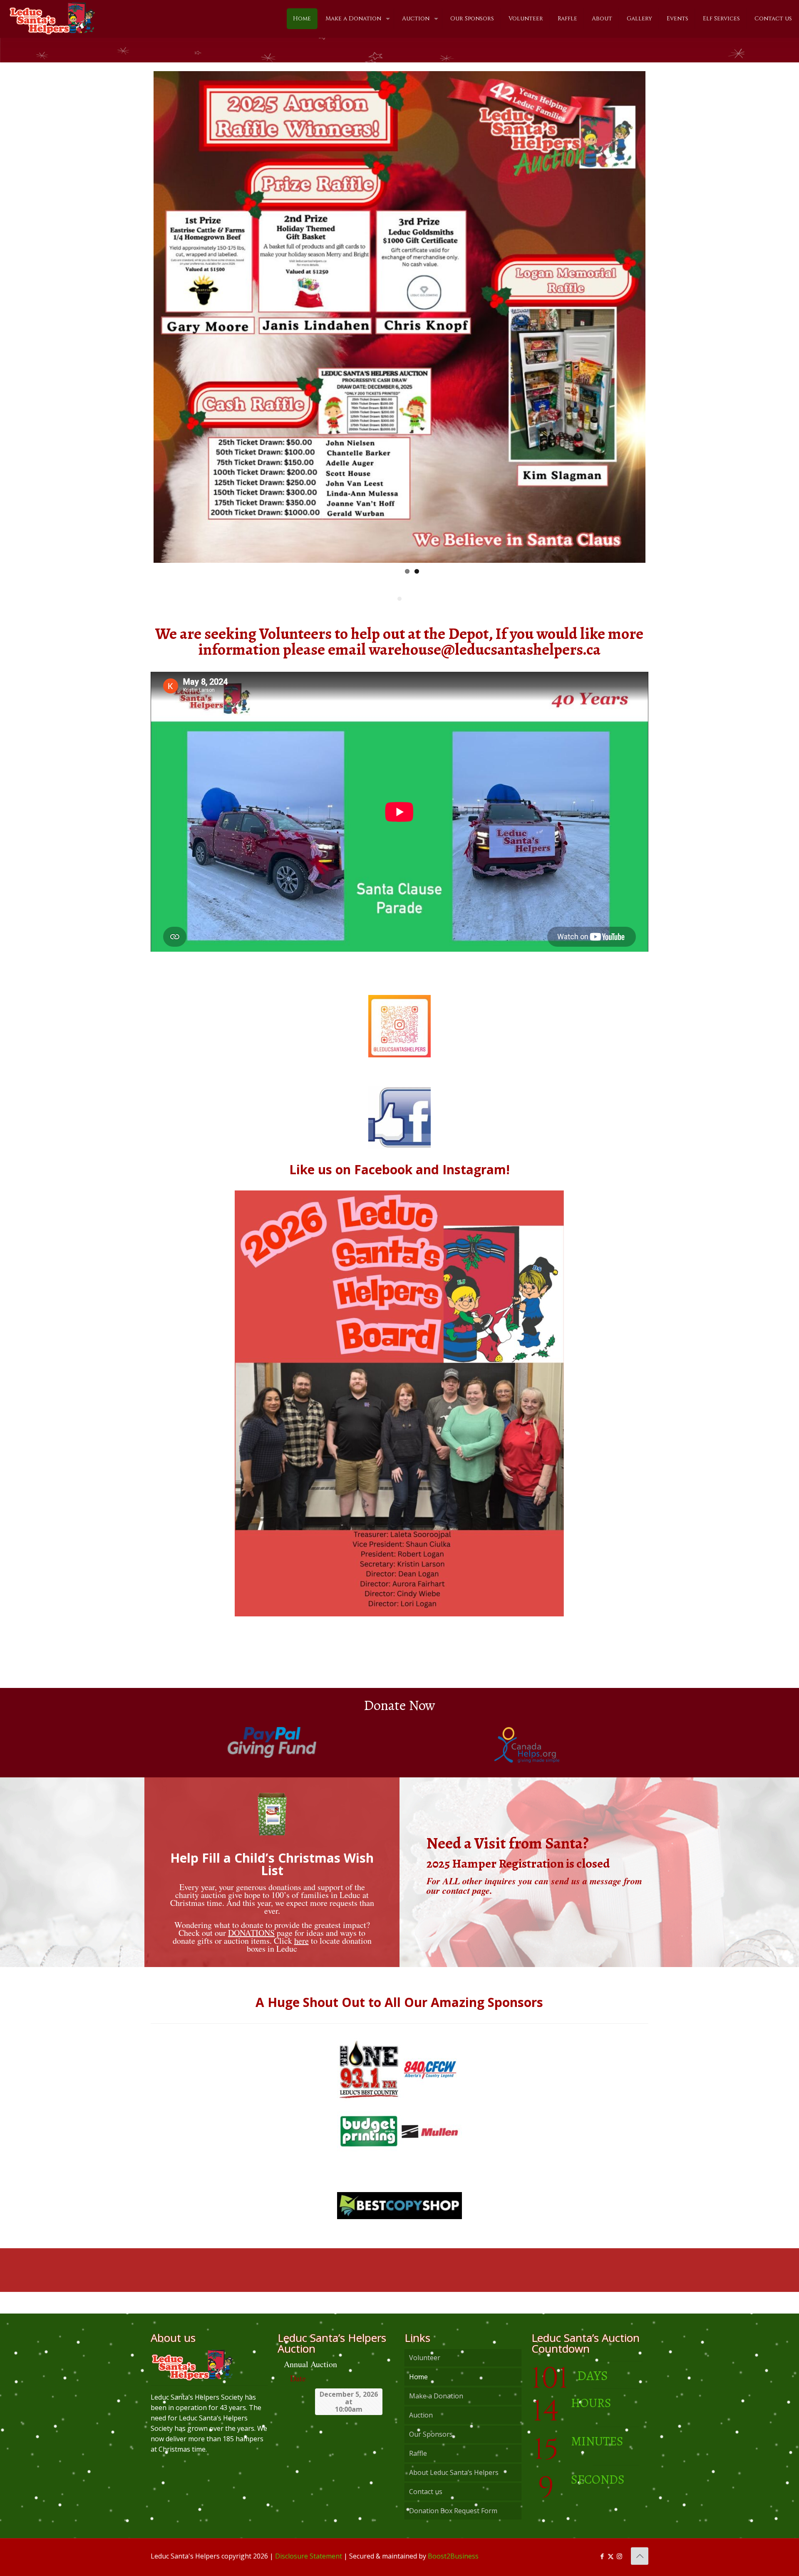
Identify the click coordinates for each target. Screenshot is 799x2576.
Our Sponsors (431, 2434)
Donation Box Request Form (453, 2511)
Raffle (418, 2453)
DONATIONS (251, 1933)
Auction (421, 2415)
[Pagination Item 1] (399, 599)
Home (418, 2377)
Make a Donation (436, 2396)
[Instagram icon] (619, 2556)
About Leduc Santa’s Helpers (454, 2472)
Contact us (426, 2492)
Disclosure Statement (309, 2556)
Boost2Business (453, 2556)
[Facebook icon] (602, 2556)
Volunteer (425, 2358)
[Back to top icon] (640, 2556)
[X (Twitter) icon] (611, 2556)
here (301, 1941)
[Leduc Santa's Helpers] (52, 15)
